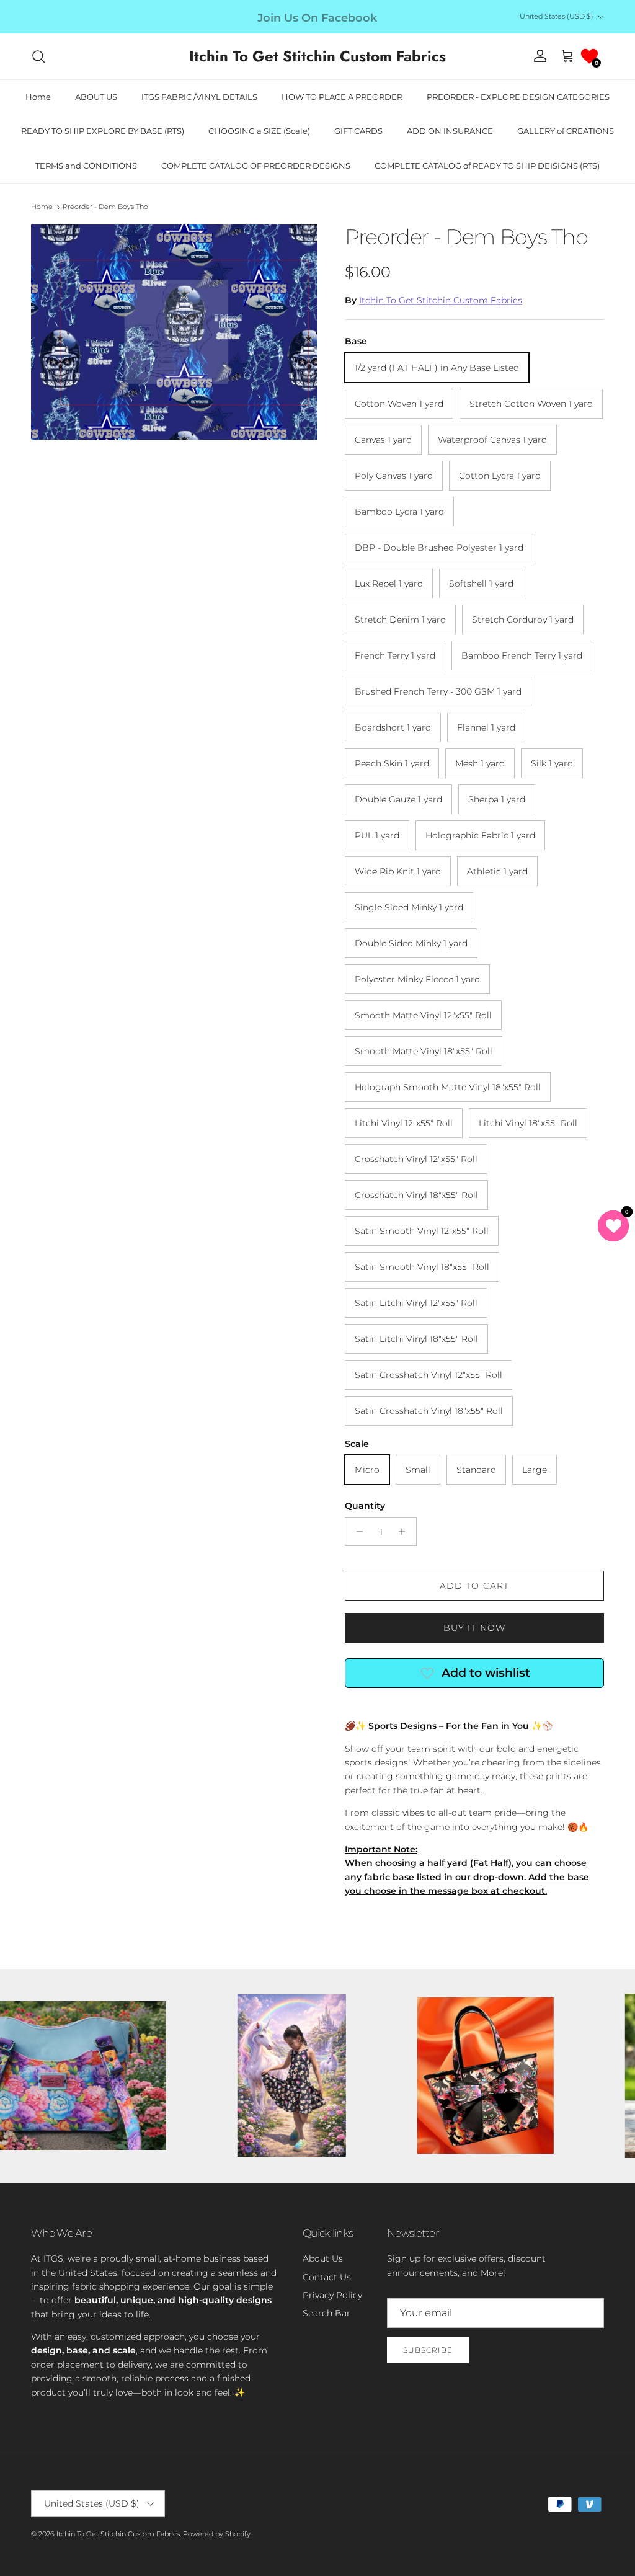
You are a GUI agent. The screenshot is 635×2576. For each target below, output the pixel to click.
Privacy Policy (393, 1350)
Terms (432, 1350)
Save (407, 1244)
